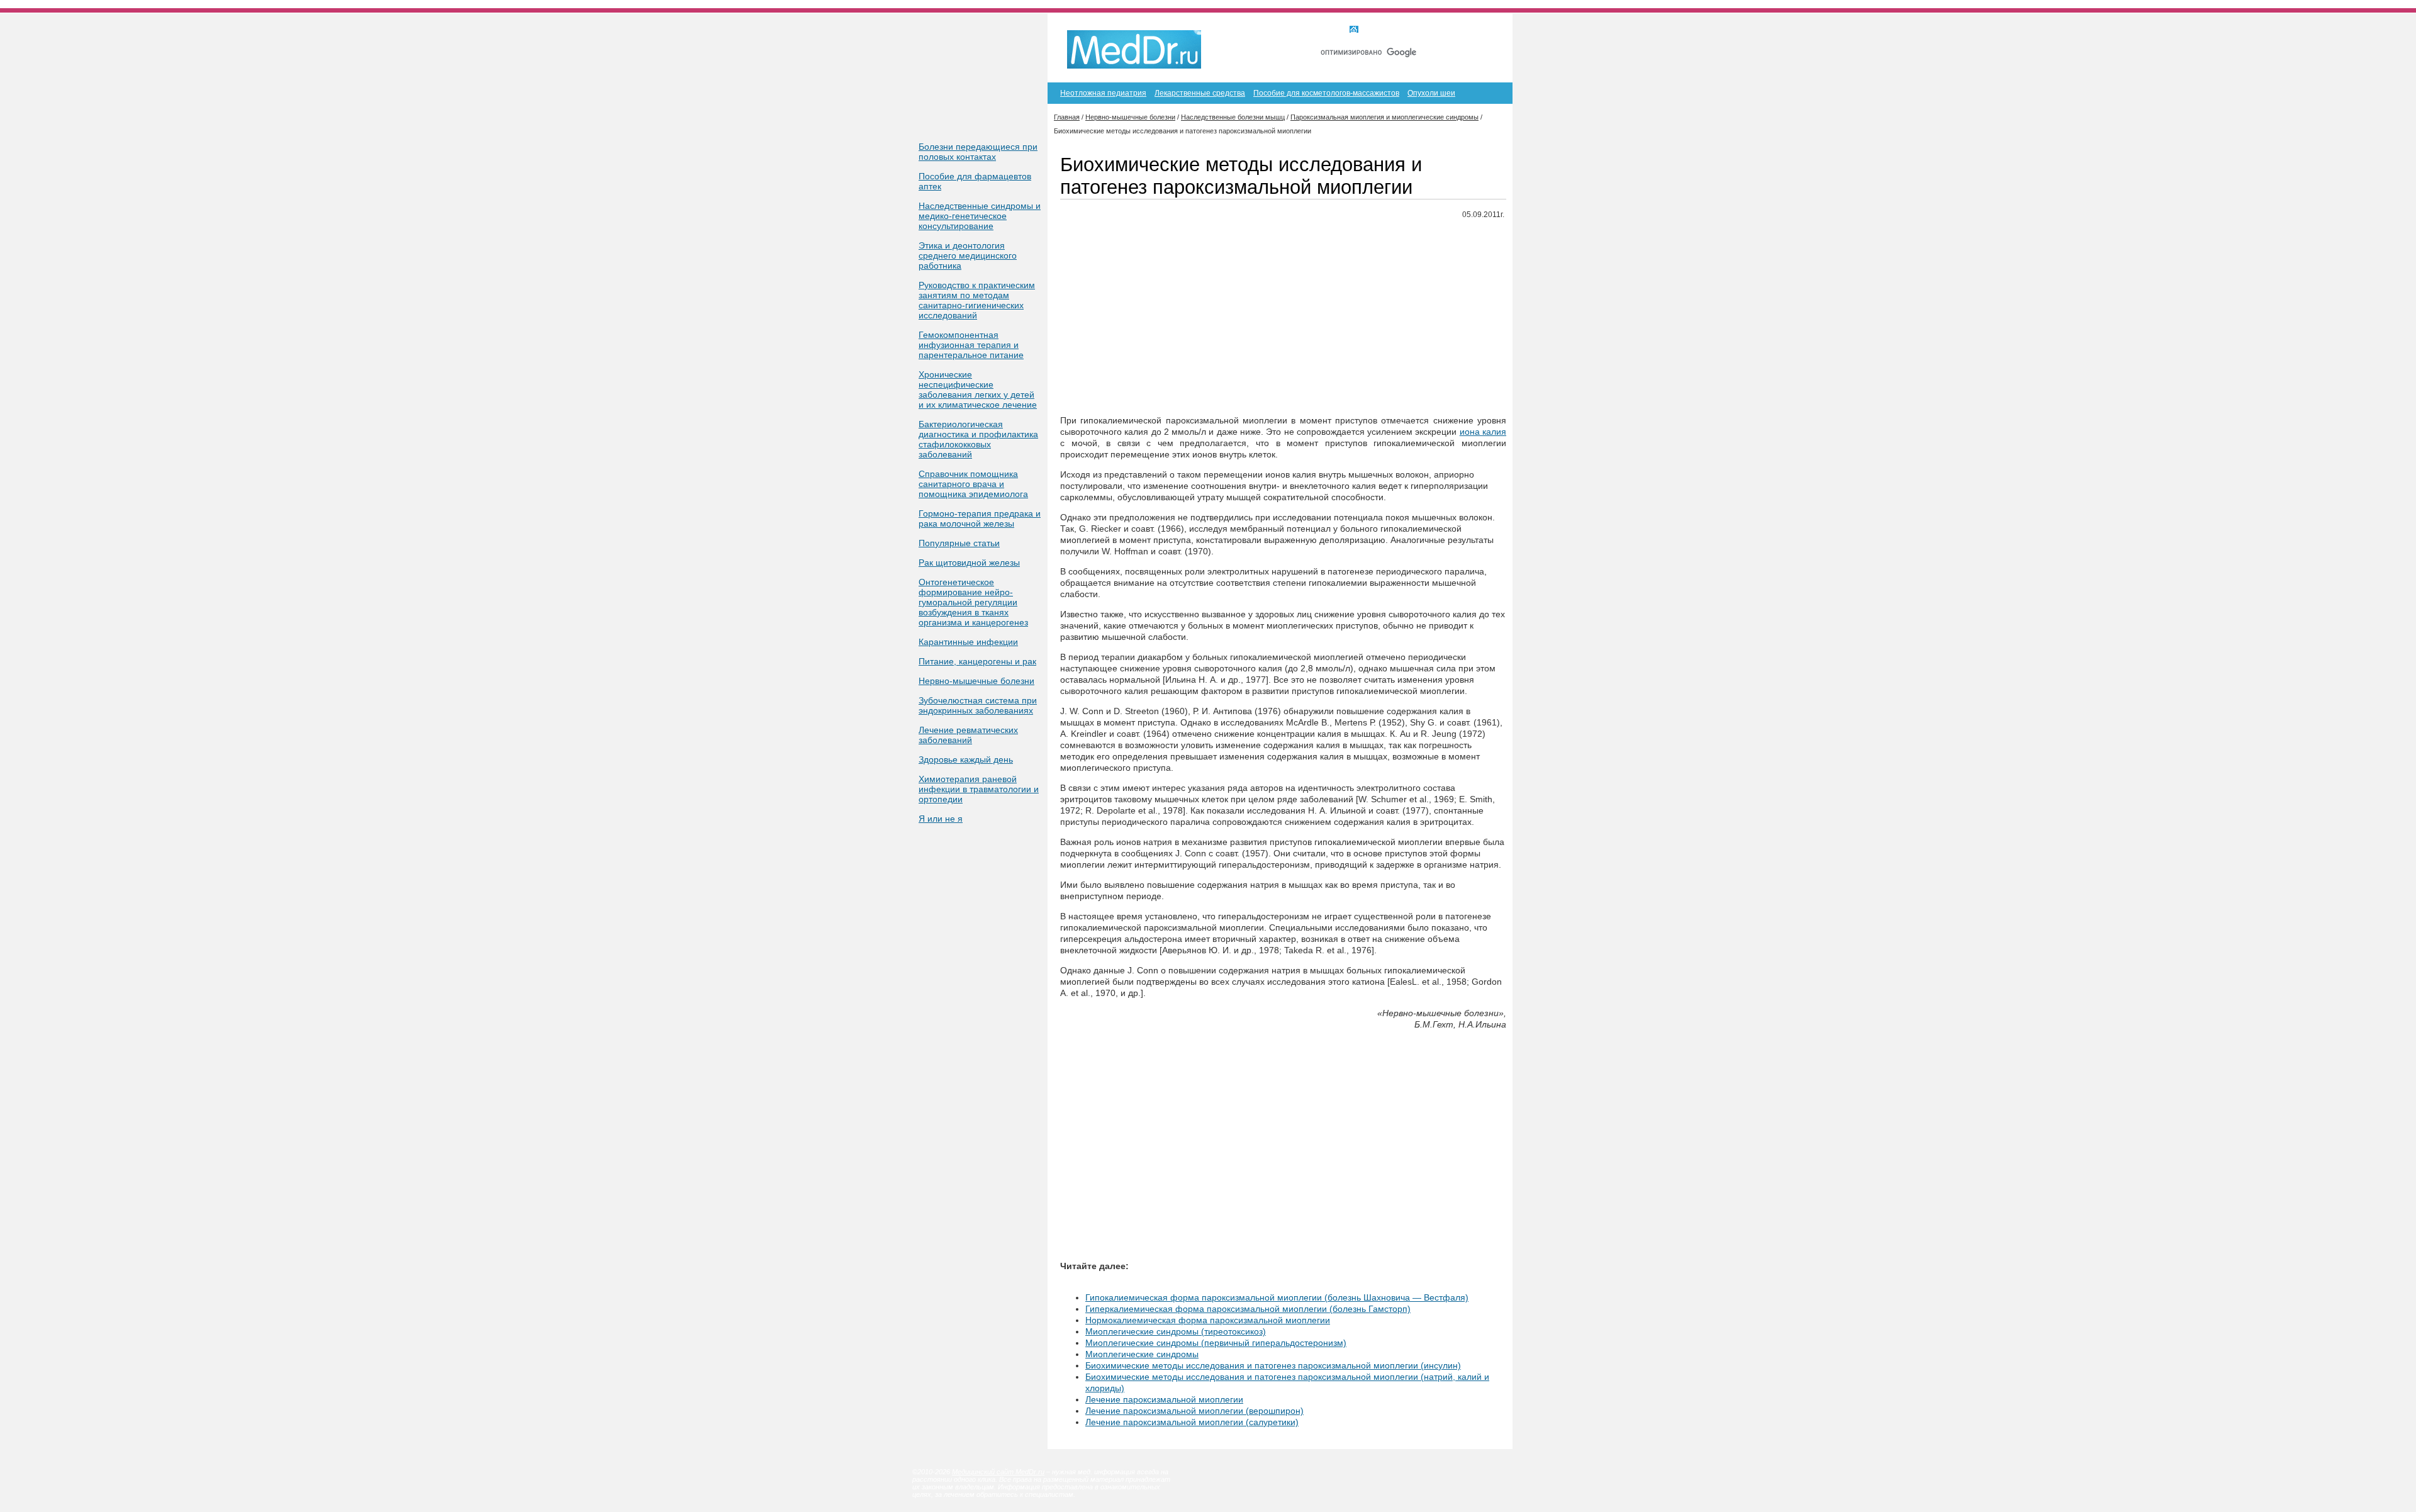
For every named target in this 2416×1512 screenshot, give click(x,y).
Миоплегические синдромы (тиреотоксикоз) (1176, 1331)
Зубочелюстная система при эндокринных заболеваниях (978, 705)
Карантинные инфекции (968, 642)
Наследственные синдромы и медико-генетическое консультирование (980, 216)
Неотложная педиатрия (1103, 93)
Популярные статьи (959, 543)
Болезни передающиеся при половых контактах (978, 152)
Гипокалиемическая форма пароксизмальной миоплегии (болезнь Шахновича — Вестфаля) (1277, 1297)
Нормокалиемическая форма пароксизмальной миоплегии (1208, 1320)
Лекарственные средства (1200, 93)
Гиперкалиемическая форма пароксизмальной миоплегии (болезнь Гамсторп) (1248, 1309)
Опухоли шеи (1431, 93)
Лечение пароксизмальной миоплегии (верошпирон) (1194, 1411)
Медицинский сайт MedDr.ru (998, 1472)
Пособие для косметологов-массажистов (1326, 93)
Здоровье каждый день (966, 759)
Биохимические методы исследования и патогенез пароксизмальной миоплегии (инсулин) (1273, 1365)
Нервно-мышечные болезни (976, 681)
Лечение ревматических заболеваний (968, 735)
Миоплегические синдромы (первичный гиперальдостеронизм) (1216, 1343)
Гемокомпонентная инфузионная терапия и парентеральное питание (971, 345)
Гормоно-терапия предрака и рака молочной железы (980, 518)
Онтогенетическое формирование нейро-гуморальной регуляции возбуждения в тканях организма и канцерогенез (973, 602)
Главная (1377, 30)
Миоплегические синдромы (1142, 1354)
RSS (1484, 30)
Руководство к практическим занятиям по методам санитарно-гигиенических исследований (977, 300)
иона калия (1483, 432)
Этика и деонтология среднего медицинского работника (968, 255)
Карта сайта (1434, 30)
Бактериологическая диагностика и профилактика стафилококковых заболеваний (978, 439)
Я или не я (941, 819)
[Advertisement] (1283, 318)
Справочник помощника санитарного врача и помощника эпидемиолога (973, 484)
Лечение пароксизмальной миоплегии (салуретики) (1192, 1422)
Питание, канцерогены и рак (977, 661)
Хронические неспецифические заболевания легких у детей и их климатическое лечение (978, 389)
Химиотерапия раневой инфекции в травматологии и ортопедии (979, 789)
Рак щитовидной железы (969, 563)
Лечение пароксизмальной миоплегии (1164, 1399)
